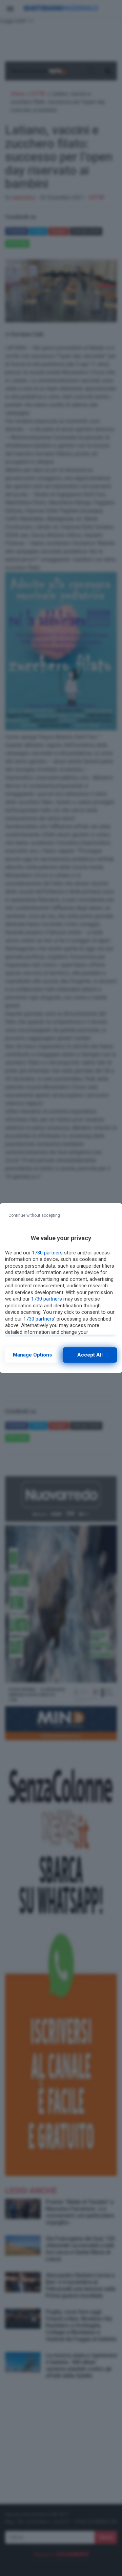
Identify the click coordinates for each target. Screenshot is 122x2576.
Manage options (32, 1355)
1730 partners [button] (47, 1253)
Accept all (90, 1355)
